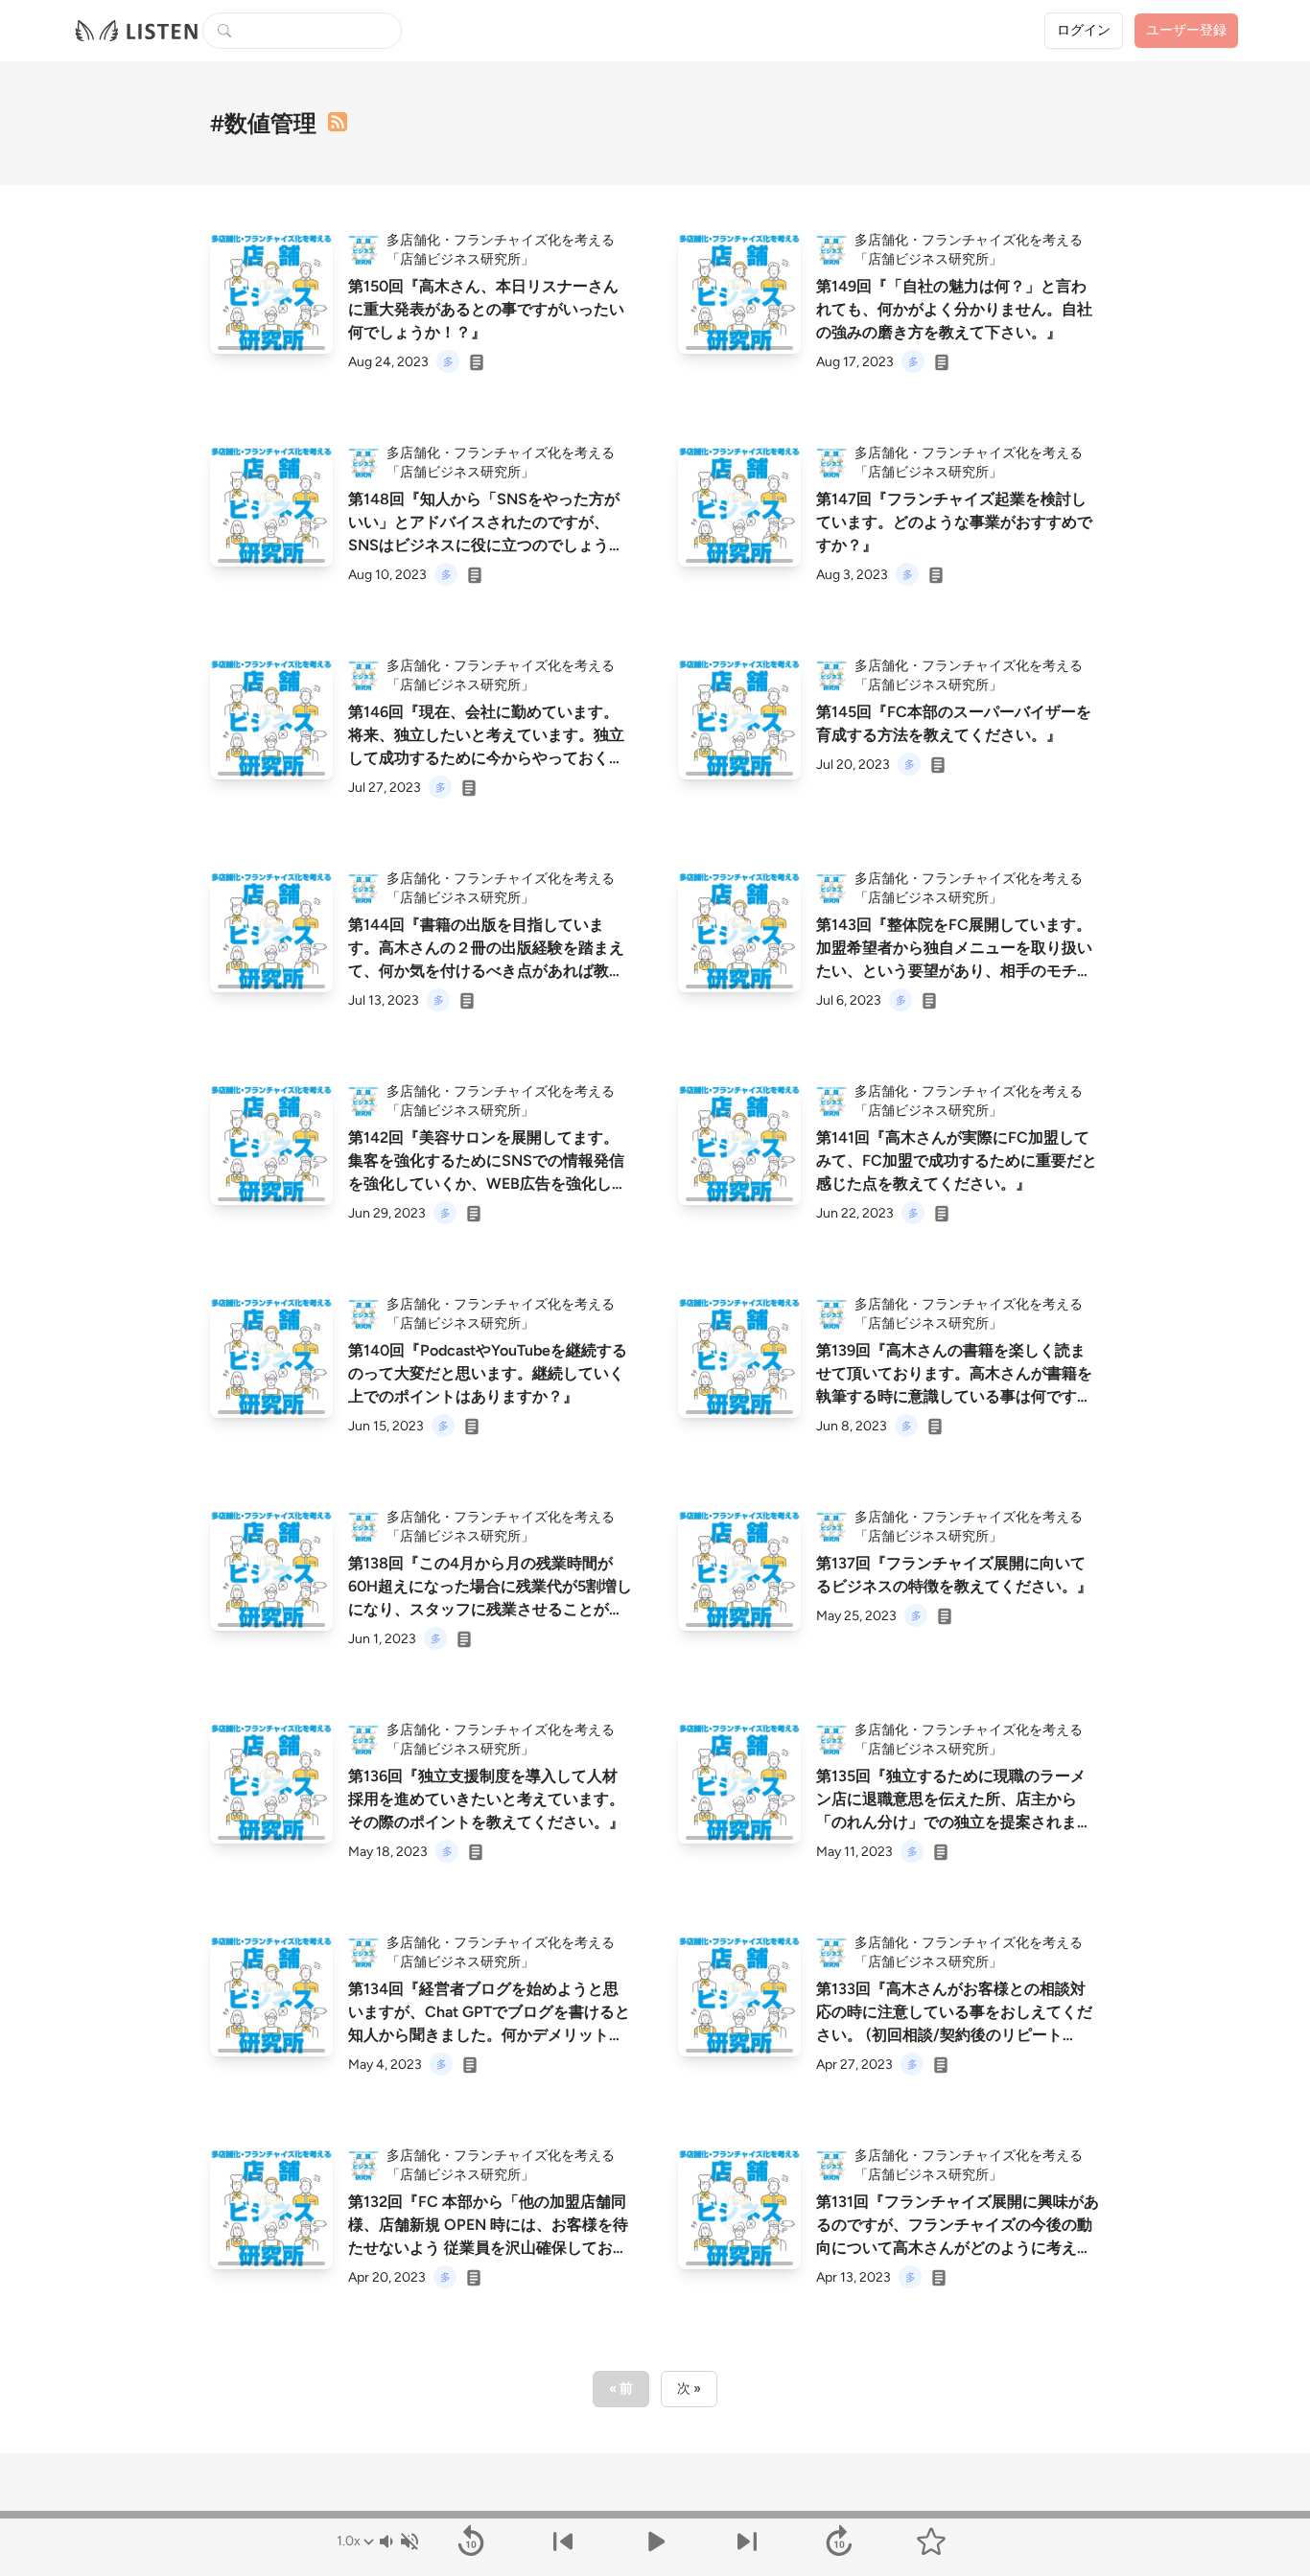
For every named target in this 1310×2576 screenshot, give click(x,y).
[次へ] (747, 2541)
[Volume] (398, 2541)
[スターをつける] (931, 2541)
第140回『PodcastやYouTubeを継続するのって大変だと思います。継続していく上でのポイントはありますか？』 (488, 1373)
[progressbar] (655, 2515)
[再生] (271, 292)
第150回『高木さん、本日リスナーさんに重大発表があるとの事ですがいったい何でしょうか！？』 (486, 309)
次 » (689, 2389)
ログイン (1084, 30)
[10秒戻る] (471, 2541)
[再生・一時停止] (655, 2541)
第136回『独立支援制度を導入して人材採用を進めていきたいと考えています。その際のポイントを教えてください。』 (486, 1799)
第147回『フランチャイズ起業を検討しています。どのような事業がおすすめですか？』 (954, 522)
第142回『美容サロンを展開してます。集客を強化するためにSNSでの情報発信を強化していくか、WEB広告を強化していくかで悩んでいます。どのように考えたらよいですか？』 (488, 1184)
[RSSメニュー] (338, 122)
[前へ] (563, 2541)
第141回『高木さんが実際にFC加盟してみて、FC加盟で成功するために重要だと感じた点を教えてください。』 (957, 1160)
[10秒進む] (839, 2541)
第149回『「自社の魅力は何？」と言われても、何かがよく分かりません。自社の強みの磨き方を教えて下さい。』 (954, 309)
